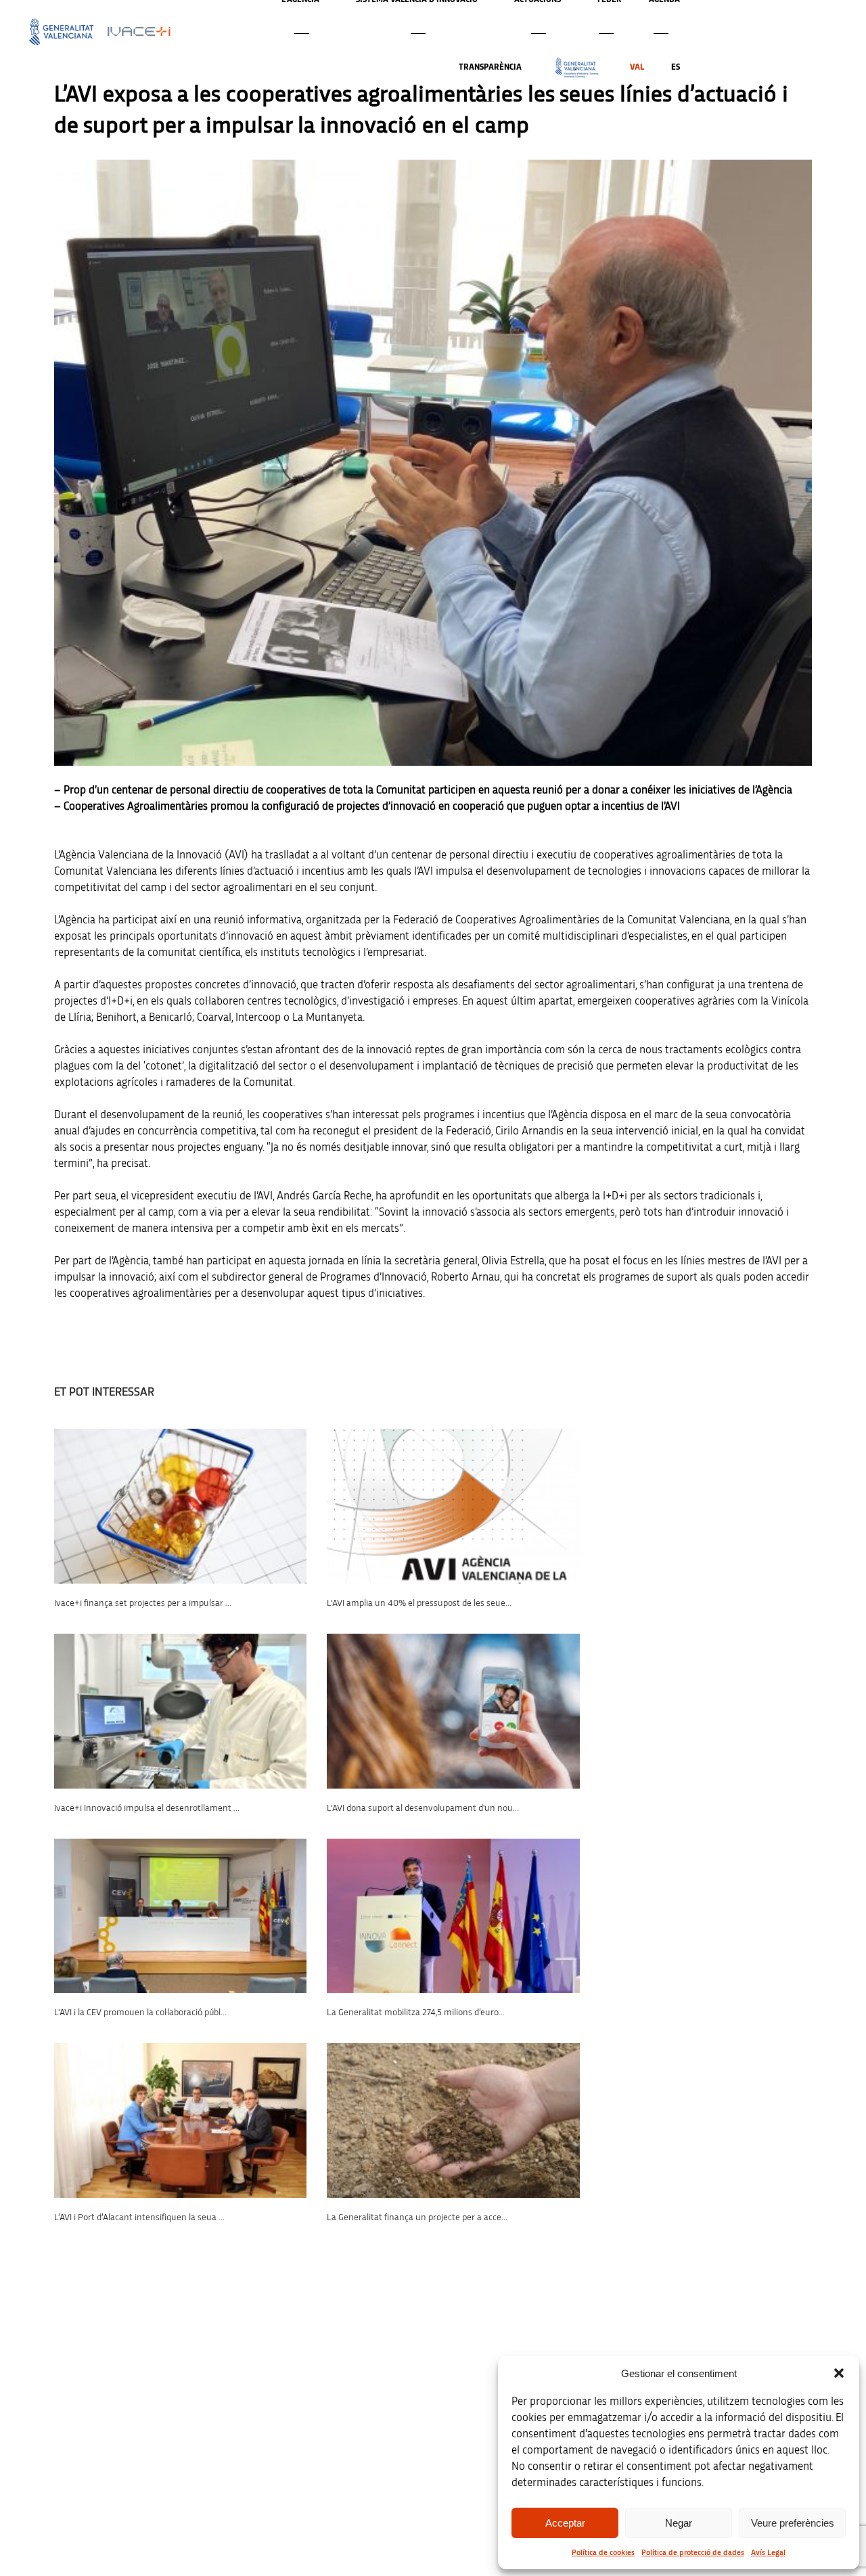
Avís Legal (768, 2552)
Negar (679, 2523)
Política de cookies (603, 2552)
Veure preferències (793, 2523)
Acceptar (565, 2523)
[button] (839, 2373)
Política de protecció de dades (693, 2552)
